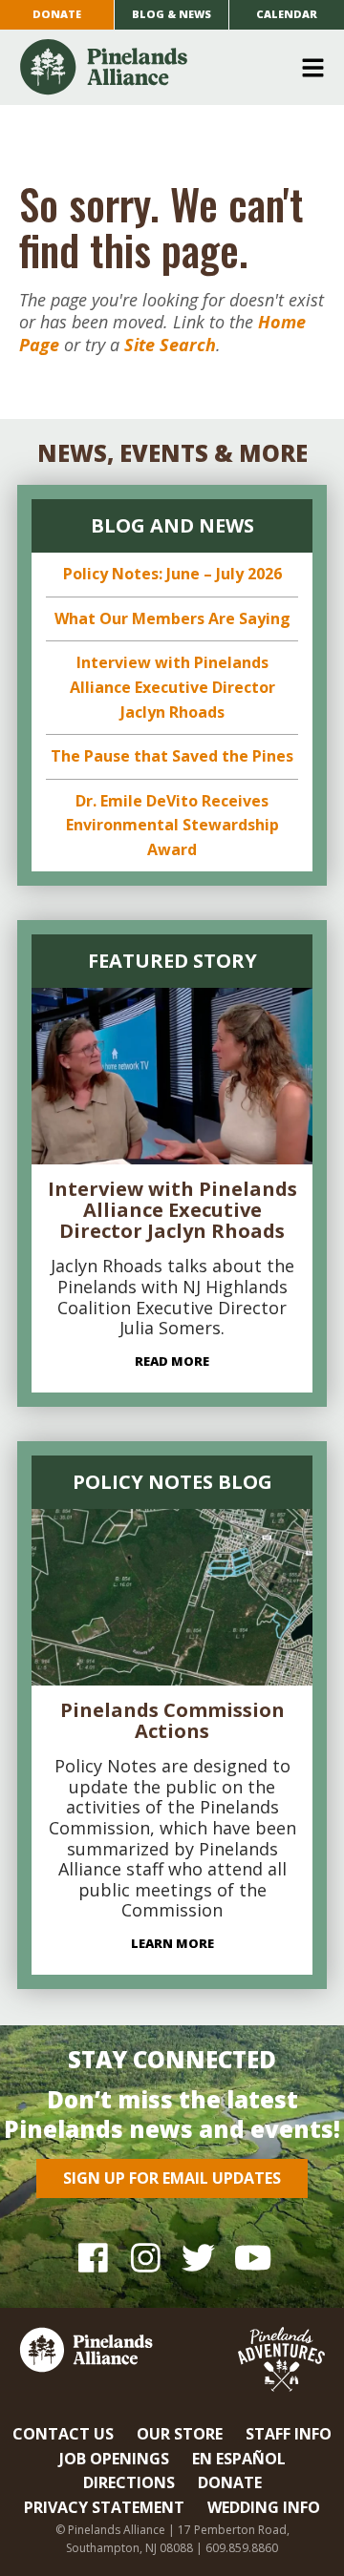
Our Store (180, 2434)
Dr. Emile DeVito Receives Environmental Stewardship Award (172, 825)
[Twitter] (198, 2258)
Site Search (170, 345)
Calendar (287, 14)
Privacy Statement (104, 2507)
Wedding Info (264, 2507)
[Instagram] (146, 2258)
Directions (129, 2482)
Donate (57, 14)
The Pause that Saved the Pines (172, 756)
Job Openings (114, 2459)
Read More (172, 1361)
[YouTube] (251, 2258)
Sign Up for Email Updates (172, 2178)
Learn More (172, 1943)
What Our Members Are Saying (172, 618)
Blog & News (172, 14)
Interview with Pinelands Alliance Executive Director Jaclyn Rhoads (172, 687)
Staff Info (289, 2434)
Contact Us (63, 2434)
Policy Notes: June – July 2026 (172, 574)
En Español (239, 2459)
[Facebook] (93, 2258)
